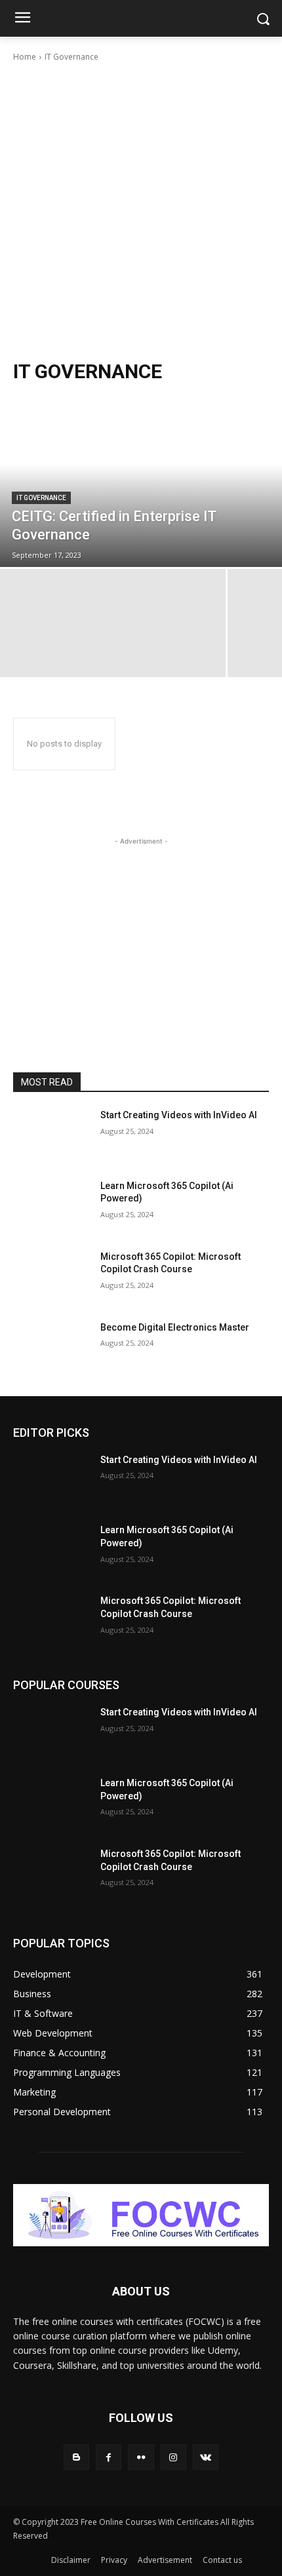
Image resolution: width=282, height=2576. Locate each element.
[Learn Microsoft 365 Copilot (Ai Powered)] (51, 1207)
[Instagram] (173, 2457)
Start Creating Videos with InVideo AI (179, 1115)
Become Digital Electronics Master (175, 1327)
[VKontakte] (206, 2457)
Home (25, 57)
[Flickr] (141, 2457)
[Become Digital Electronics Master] (51, 1348)
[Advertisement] (141, 211)
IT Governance (41, 498)
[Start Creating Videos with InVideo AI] (51, 1136)
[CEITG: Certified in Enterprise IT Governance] (141, 482)
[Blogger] (76, 2457)
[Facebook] (109, 2457)
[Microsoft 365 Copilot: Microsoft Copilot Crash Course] (51, 1278)
